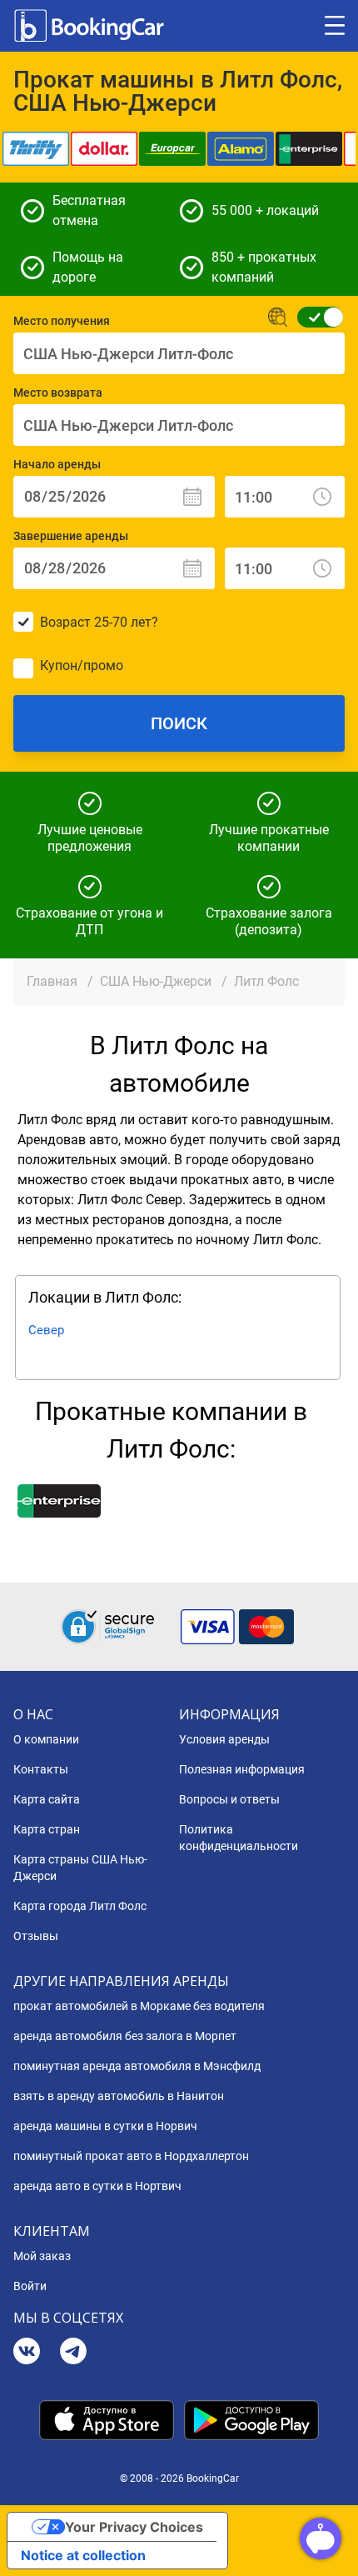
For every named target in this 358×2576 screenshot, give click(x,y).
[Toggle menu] (335, 26)
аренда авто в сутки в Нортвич (97, 2186)
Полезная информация (242, 1769)
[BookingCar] (91, 26)
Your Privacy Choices (134, 2527)
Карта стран (47, 1829)
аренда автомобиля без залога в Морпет (125, 2036)
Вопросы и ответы (229, 1799)
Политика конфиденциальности (239, 1838)
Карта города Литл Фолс (80, 1906)
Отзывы (36, 1936)
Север (46, 1330)
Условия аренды (224, 1739)
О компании (46, 1739)
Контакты (41, 1769)
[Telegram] (73, 2353)
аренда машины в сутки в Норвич (105, 2126)
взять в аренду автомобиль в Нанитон (119, 2096)
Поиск (179, 723)
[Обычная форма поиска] (315, 317)
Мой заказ (42, 2256)
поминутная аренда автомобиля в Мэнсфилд (137, 2066)
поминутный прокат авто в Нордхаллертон (131, 2156)
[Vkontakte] (27, 2353)
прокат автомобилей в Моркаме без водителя (139, 2006)
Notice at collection (83, 2555)
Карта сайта (47, 1799)
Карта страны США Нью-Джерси (80, 1868)
